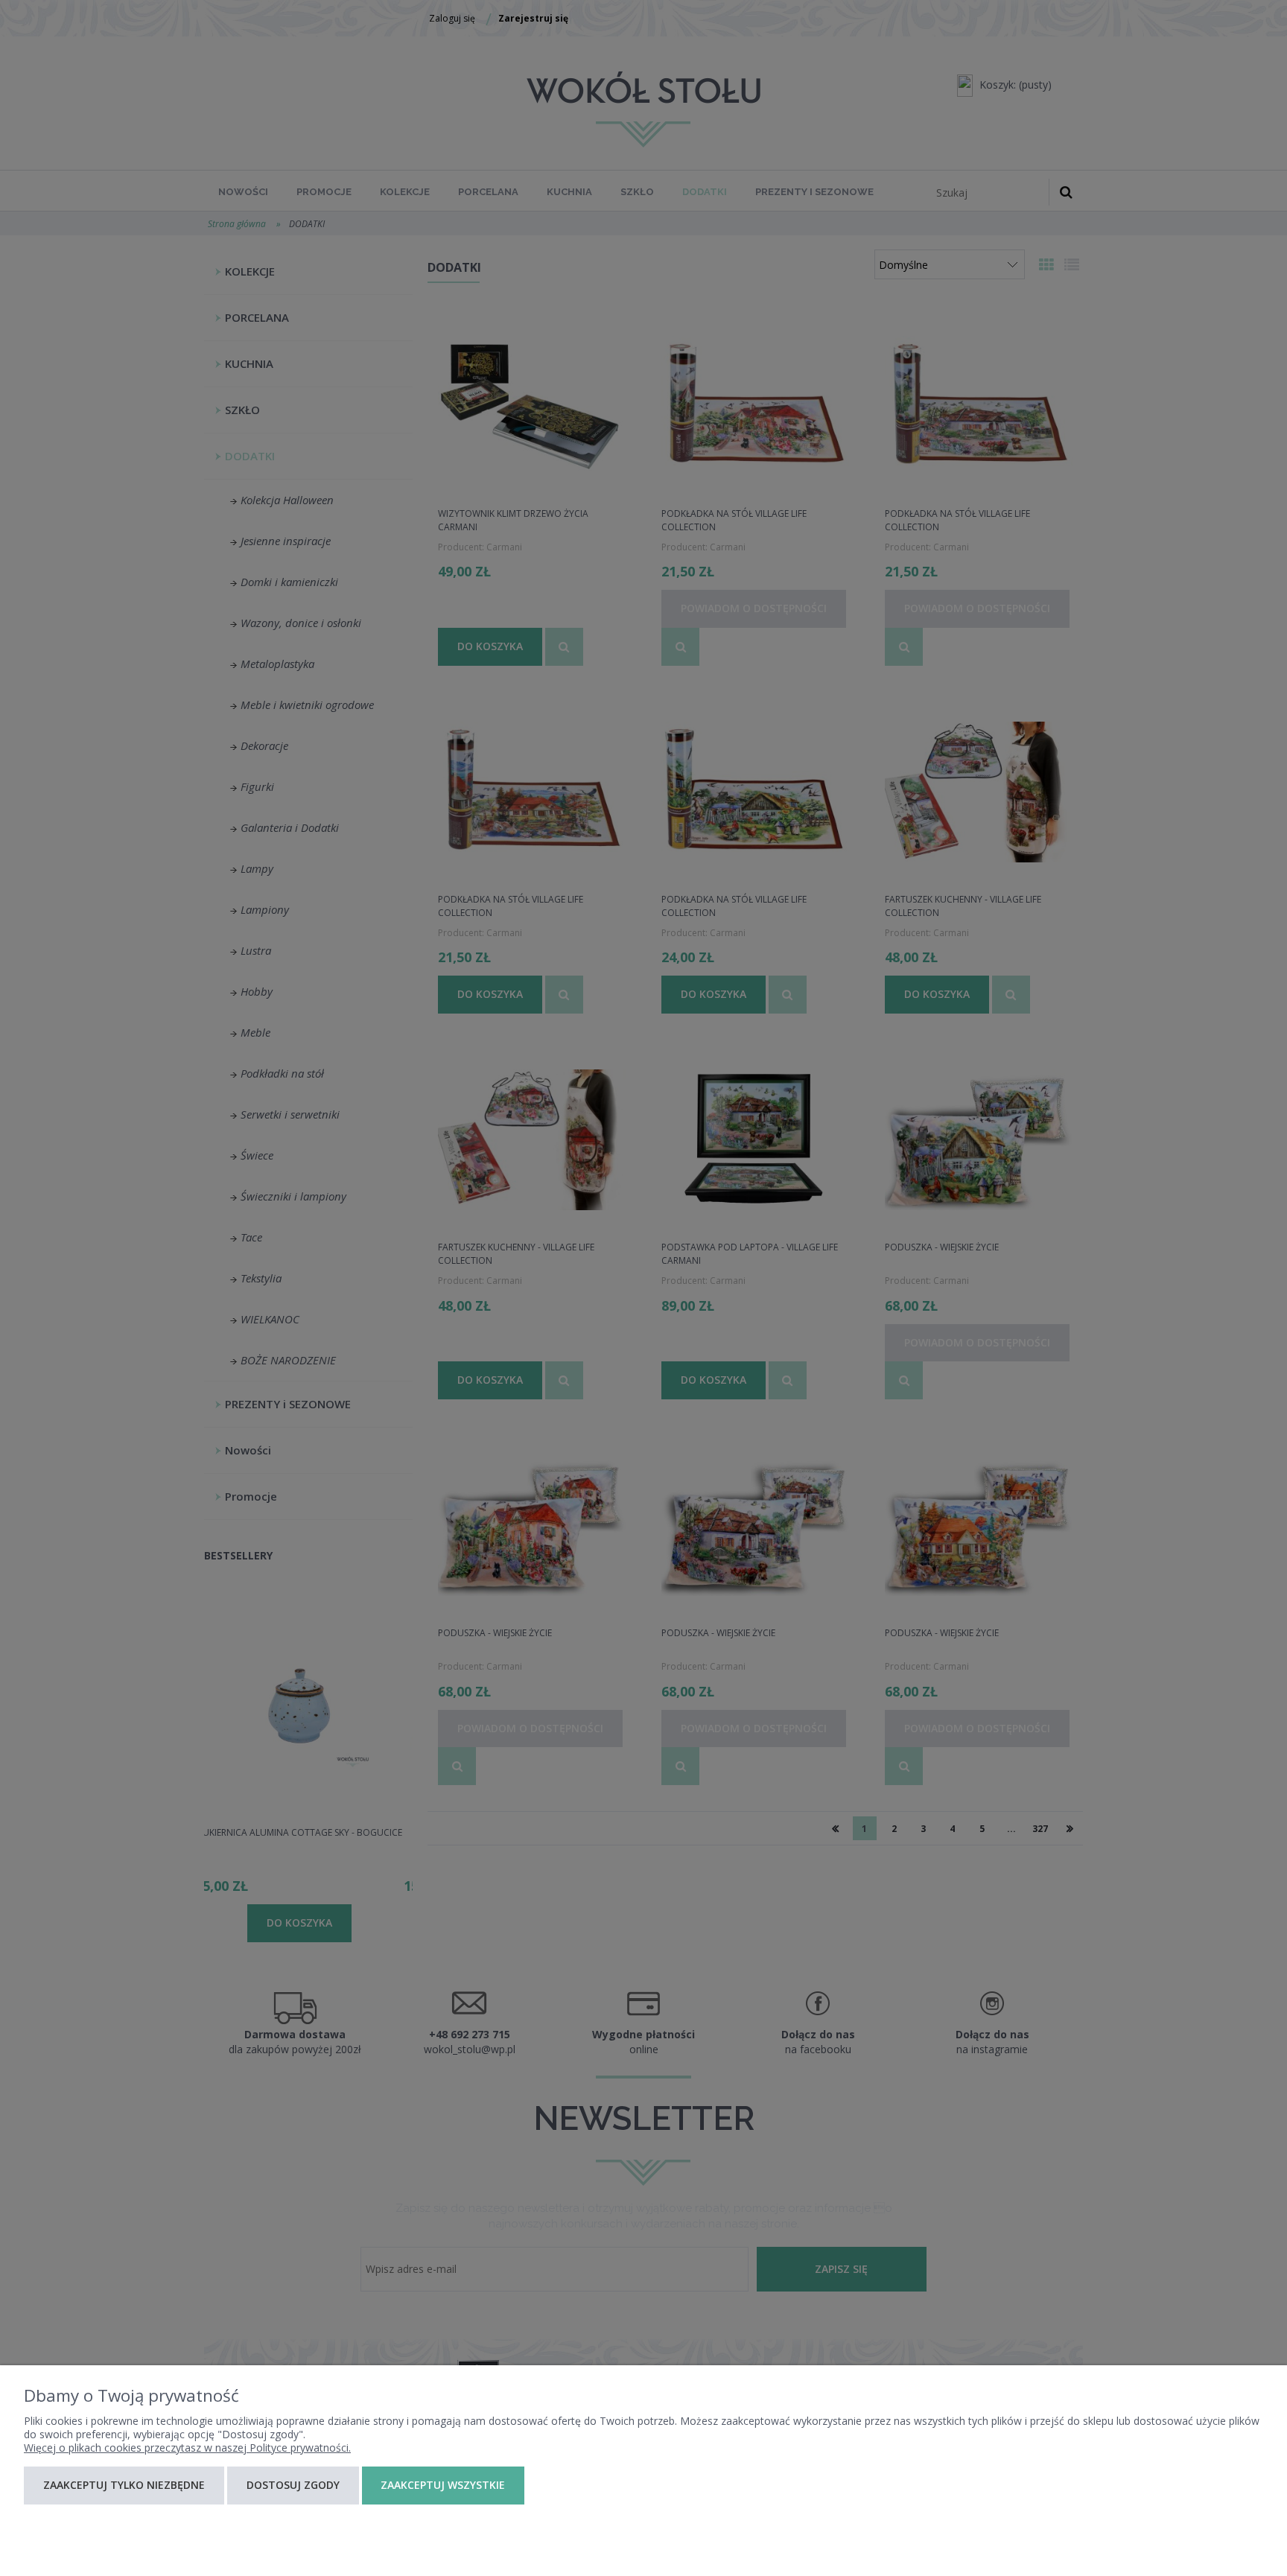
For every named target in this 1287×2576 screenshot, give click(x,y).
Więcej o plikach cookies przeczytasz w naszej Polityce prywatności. (187, 2448)
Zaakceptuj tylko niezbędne (124, 2485)
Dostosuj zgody (293, 2485)
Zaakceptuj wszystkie (443, 2485)
